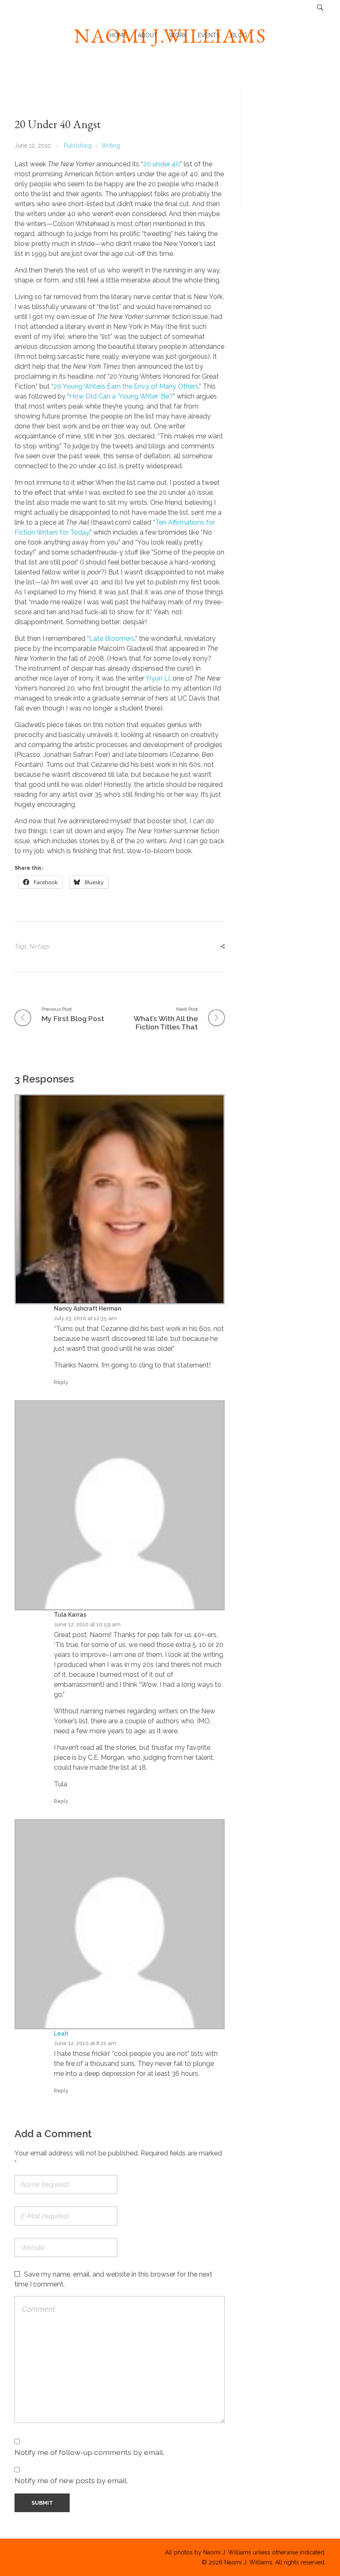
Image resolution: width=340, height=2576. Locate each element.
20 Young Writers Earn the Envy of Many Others (126, 386)
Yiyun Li (158, 678)
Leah (61, 2034)
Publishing (78, 146)
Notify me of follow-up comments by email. (89, 2452)
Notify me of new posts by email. (71, 2480)
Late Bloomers (112, 639)
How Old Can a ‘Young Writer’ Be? (121, 396)
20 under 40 (161, 164)
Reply (61, 1382)
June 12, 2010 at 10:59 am (87, 1624)
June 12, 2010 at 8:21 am (85, 2043)
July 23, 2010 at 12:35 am (85, 1318)
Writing (111, 146)
